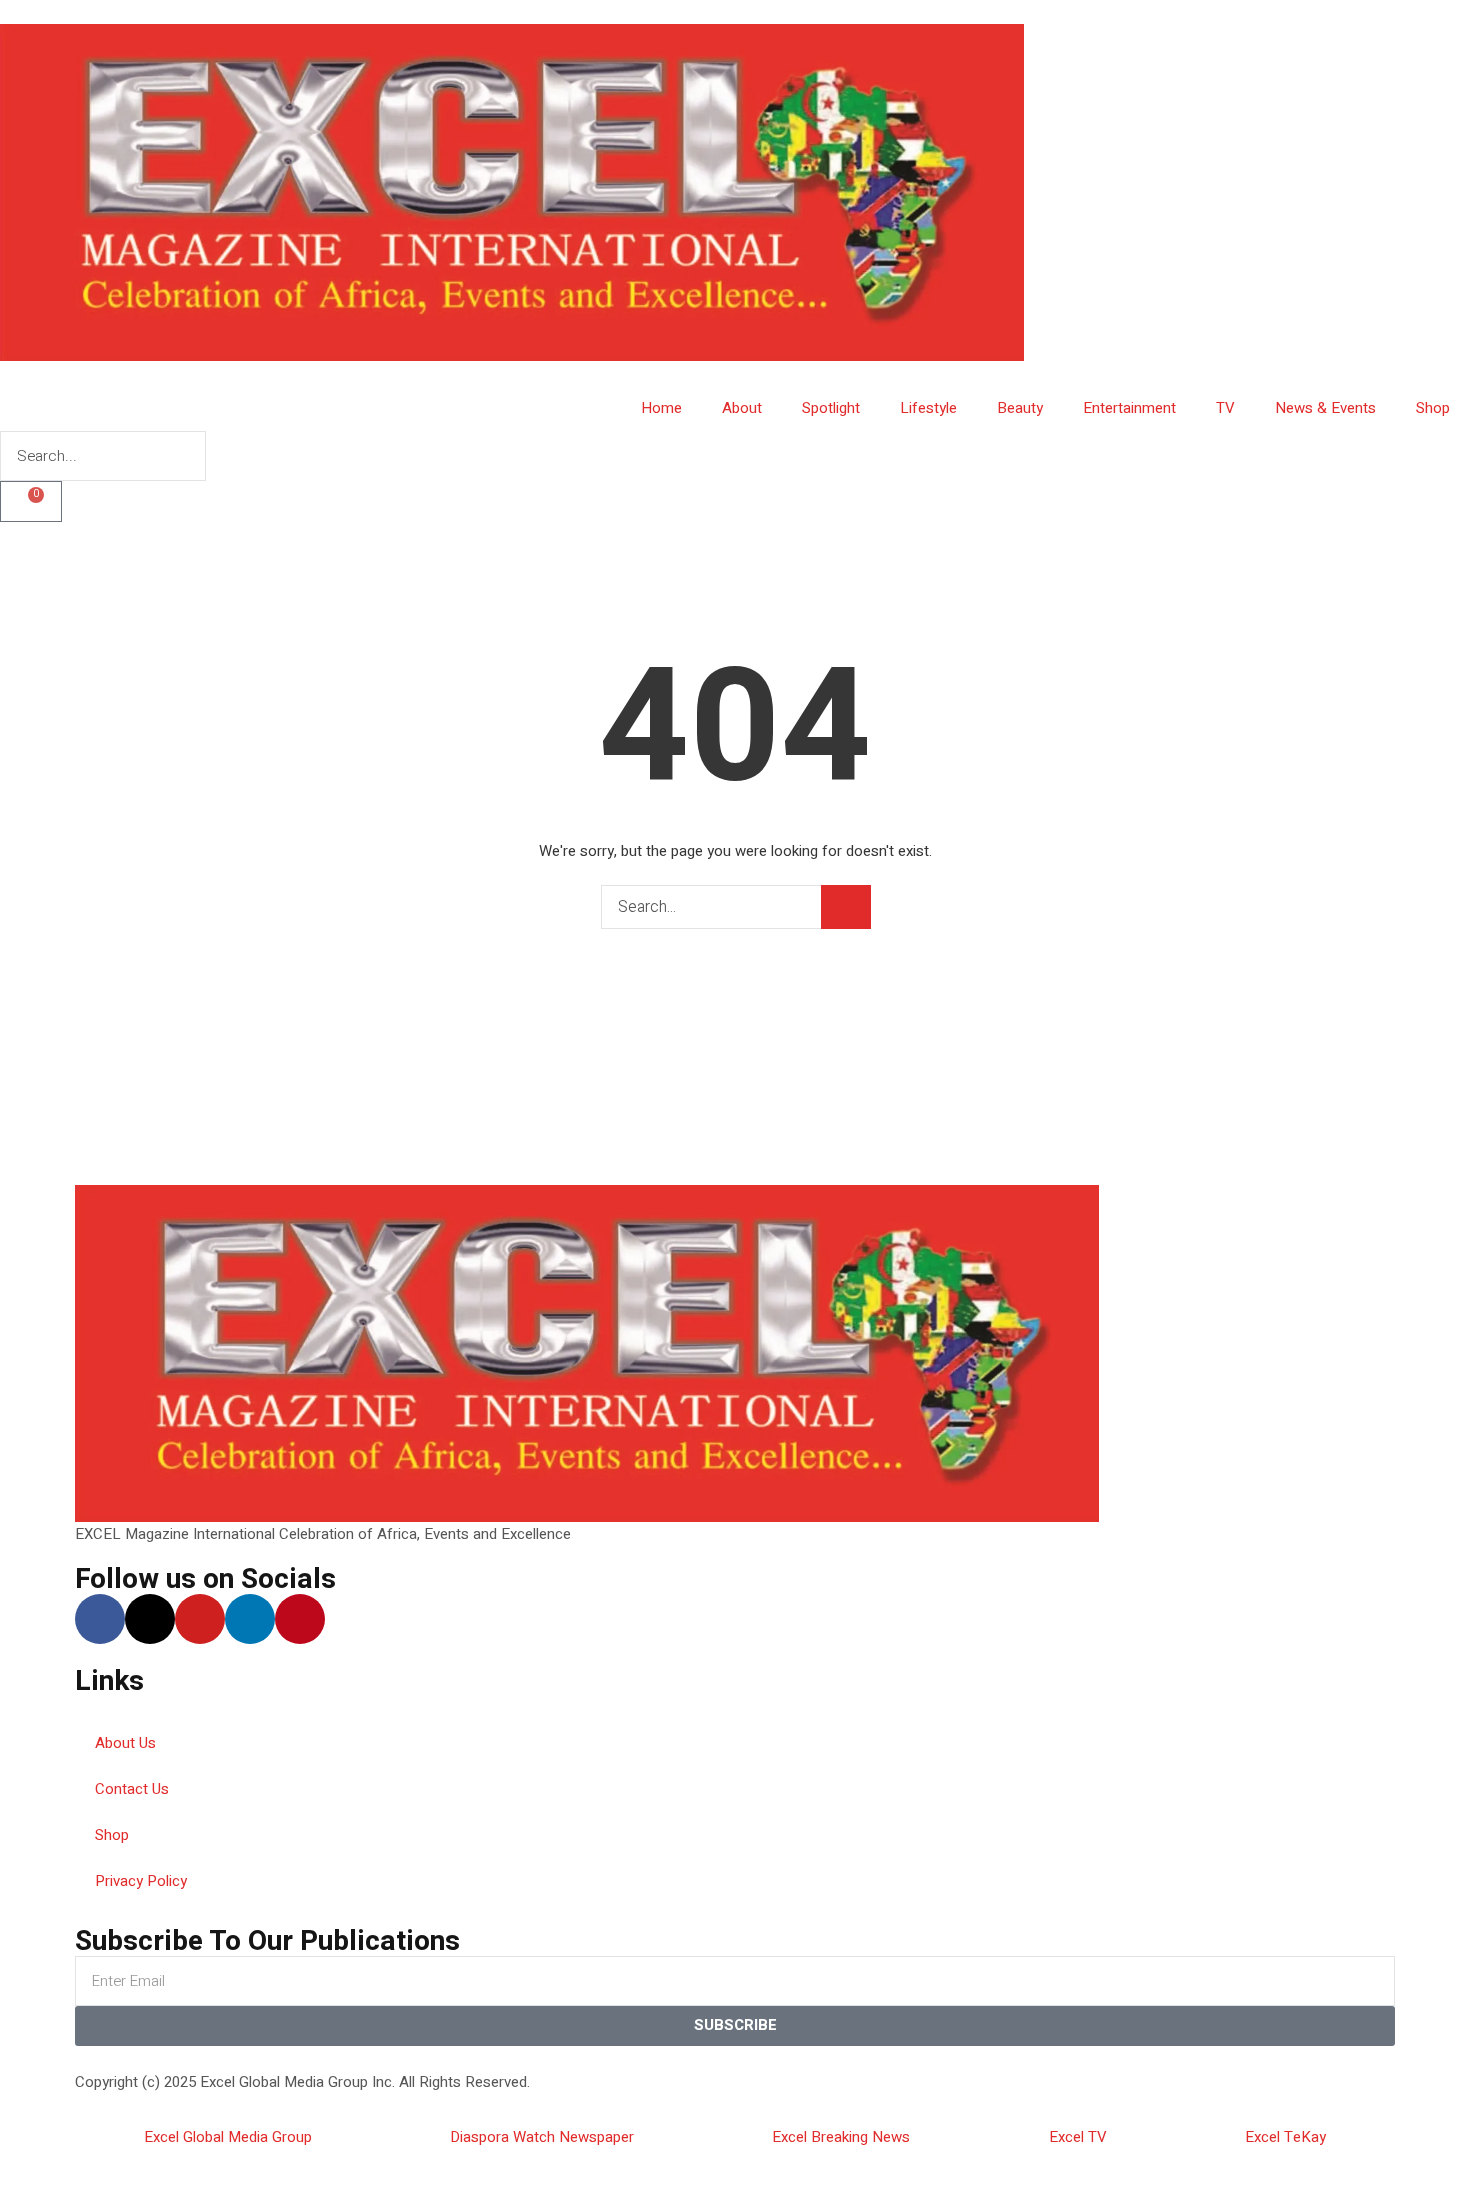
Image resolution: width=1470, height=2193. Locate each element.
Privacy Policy (141, 1881)
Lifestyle (928, 408)
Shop (1433, 408)
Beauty (1020, 408)
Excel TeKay (1285, 2137)
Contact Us (132, 1789)
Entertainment (1129, 408)
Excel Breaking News (841, 2137)
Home (661, 408)
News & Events (1325, 408)
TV (1225, 408)
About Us (125, 1743)
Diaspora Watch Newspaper (542, 2137)
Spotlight (831, 408)
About (742, 408)
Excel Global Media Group (228, 2137)
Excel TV (1078, 2137)
